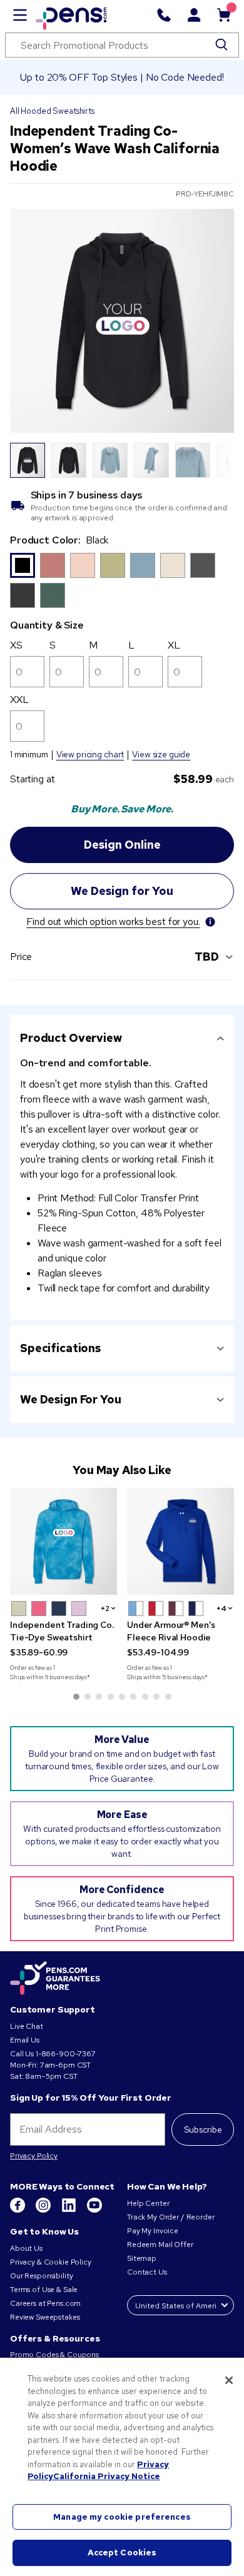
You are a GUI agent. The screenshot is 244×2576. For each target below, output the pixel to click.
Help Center (148, 2203)
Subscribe (203, 2129)
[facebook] (18, 2210)
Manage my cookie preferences (122, 2517)
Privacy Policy (34, 2156)
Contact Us (148, 2272)
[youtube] (94, 2210)
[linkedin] (70, 2210)
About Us (26, 2248)
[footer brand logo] (55, 1979)
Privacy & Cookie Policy (51, 2262)
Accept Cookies (122, 2553)
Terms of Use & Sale (44, 2290)
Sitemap (142, 2258)
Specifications (60, 1348)
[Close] (229, 2380)
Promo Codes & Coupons (54, 2355)
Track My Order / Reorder (171, 2217)
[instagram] (44, 2210)
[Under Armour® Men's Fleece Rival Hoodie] (180, 1541)
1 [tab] (76, 1697)
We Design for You (71, 1399)
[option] (23, 565)
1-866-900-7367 (66, 2054)
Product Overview (71, 1038)
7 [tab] (145, 1697)
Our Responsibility (41, 2276)
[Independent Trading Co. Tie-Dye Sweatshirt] (64, 1541)
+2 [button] (105, 1609)
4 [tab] (111, 1697)
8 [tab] (156, 1697)
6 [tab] (133, 1697)
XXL (19, 700)
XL (174, 645)
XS (16, 645)
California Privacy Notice (107, 2476)
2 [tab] (88, 1697)
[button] (19, 1609)
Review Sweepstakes (45, 2317)
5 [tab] (122, 1697)
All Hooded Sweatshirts (52, 111)
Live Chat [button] (27, 2026)
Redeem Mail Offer (160, 2245)
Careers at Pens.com (45, 2303)
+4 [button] (221, 1609)
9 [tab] (168, 1697)
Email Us (25, 2040)
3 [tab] (99, 1697)
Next (217, 460)
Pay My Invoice (153, 2231)
